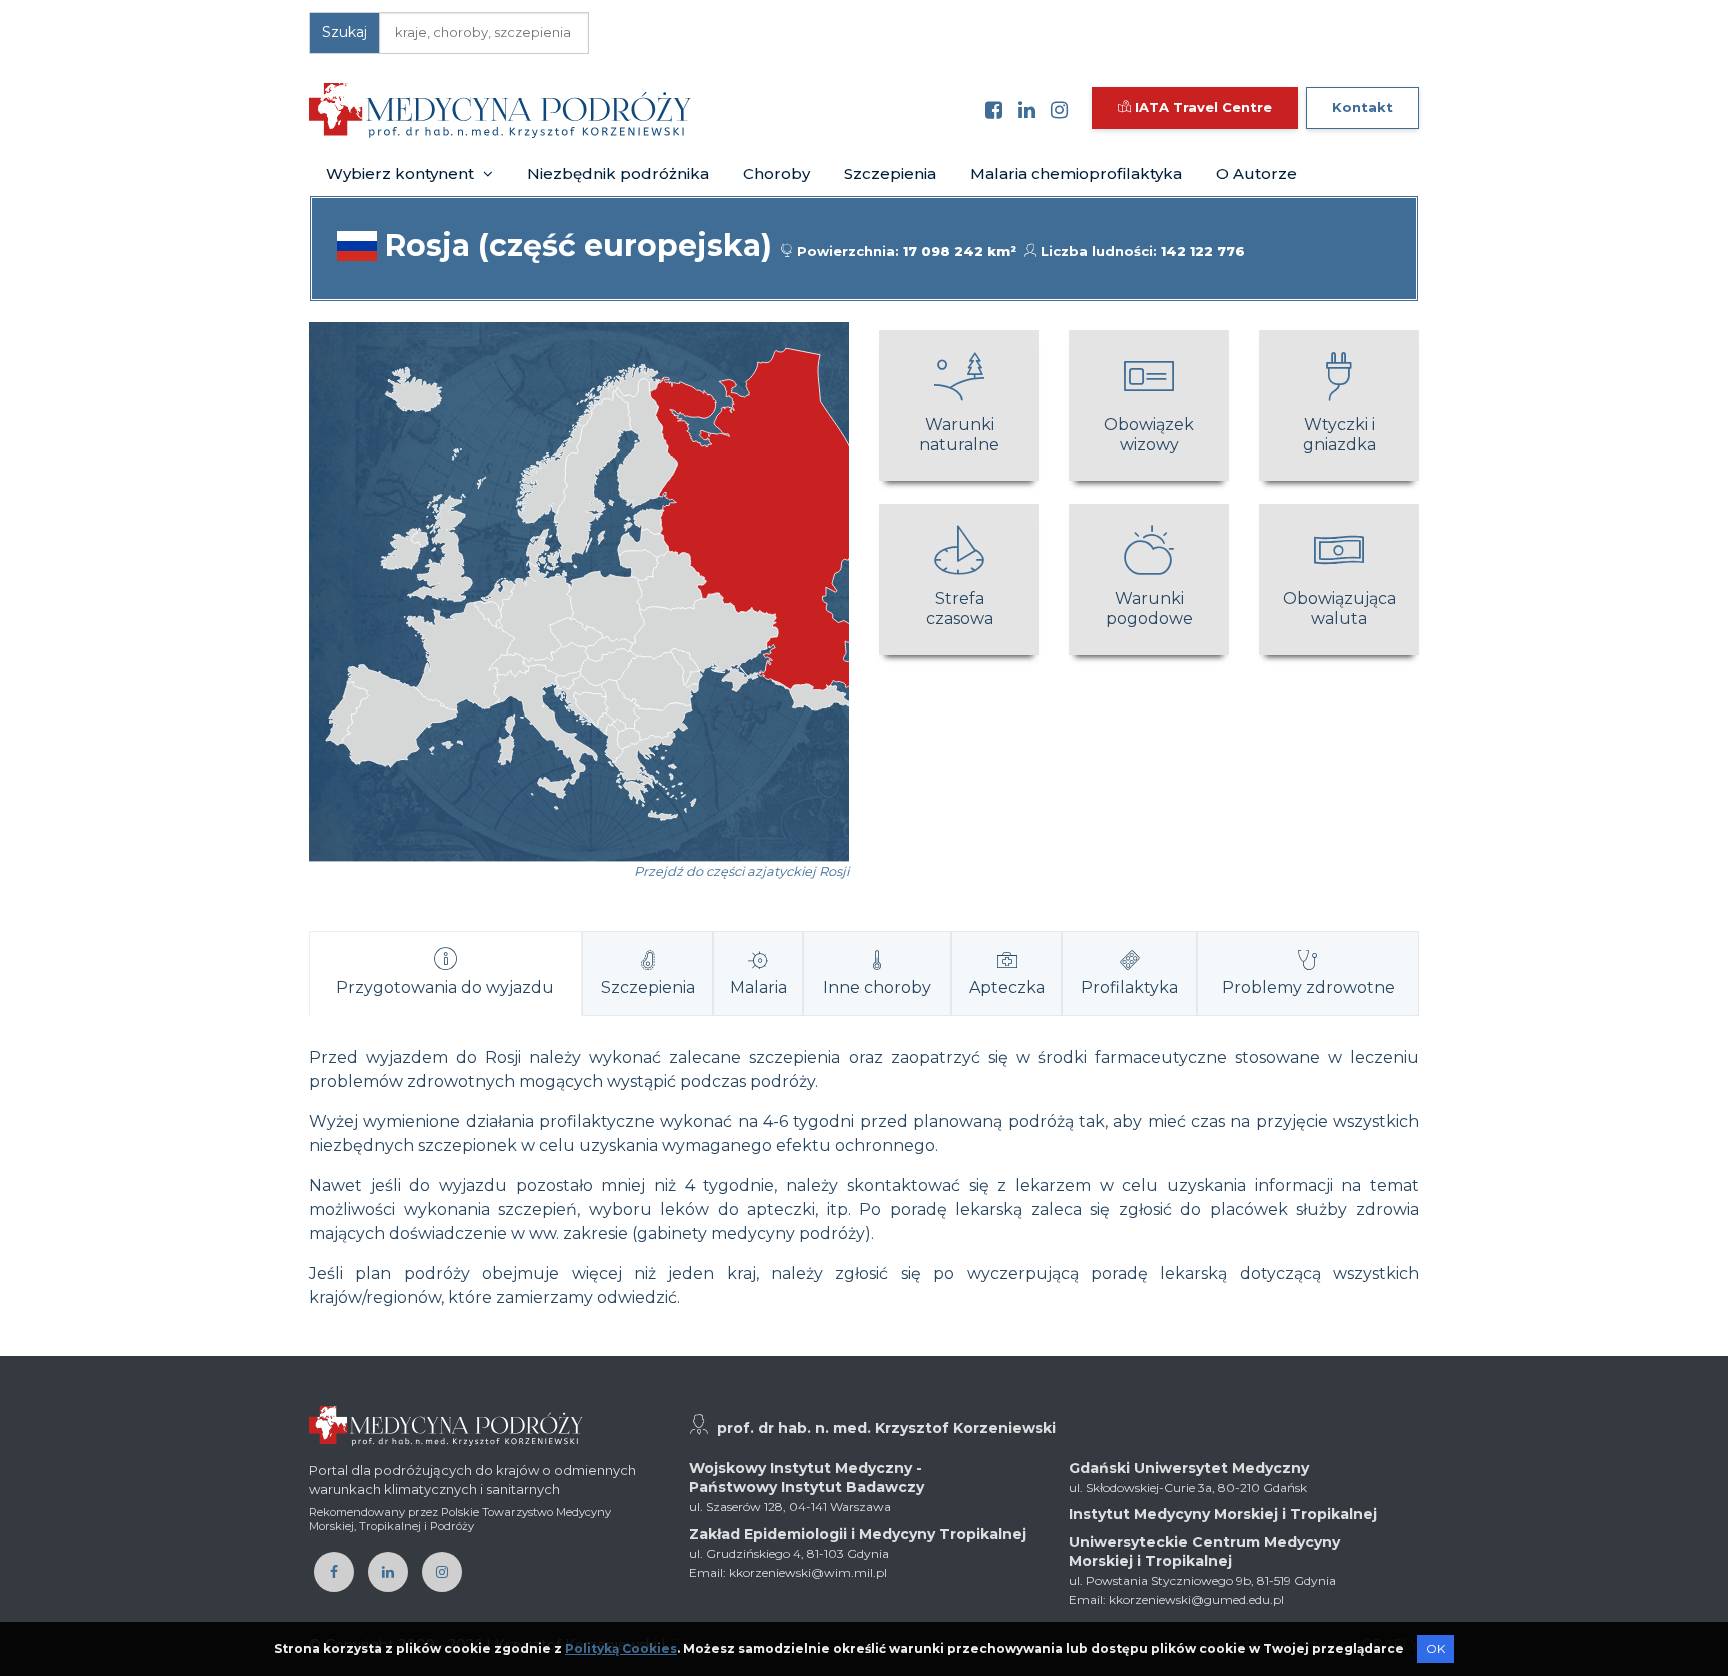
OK (1435, 1648)
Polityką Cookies (621, 1648)
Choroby (776, 173)
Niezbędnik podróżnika (618, 173)
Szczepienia (890, 173)
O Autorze (1256, 173)
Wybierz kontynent (402, 173)
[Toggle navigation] (720, 110)
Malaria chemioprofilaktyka (1076, 173)
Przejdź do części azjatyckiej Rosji (741, 871)
